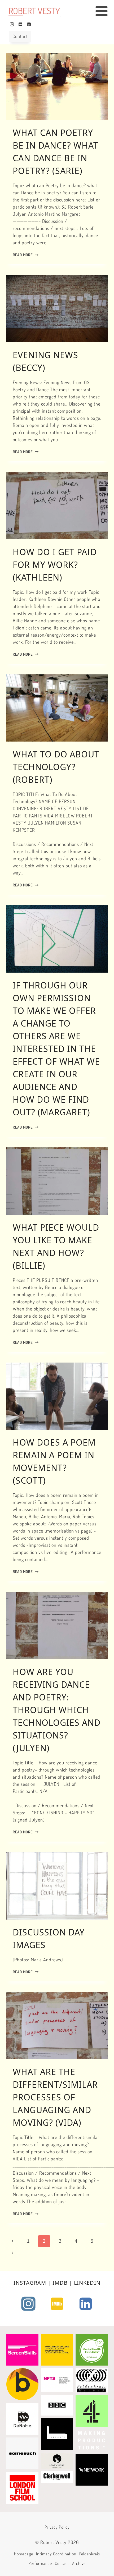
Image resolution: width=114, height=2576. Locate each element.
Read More (26, 255)
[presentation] (57, 87)
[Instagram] (12, 24)
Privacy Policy (57, 2527)
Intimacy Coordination (56, 2554)
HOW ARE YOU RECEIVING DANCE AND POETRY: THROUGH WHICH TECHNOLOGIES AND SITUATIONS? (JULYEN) (57, 1710)
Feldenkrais (90, 2554)
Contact (20, 36)
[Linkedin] (29, 24)
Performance (40, 2563)
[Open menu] (104, 11)
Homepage (24, 2554)
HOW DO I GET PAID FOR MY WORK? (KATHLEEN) (55, 565)
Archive (79, 2563)
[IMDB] (20, 24)
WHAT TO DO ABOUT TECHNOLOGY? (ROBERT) (56, 767)
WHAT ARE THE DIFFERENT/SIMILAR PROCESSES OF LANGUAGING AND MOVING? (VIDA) (55, 2097)
